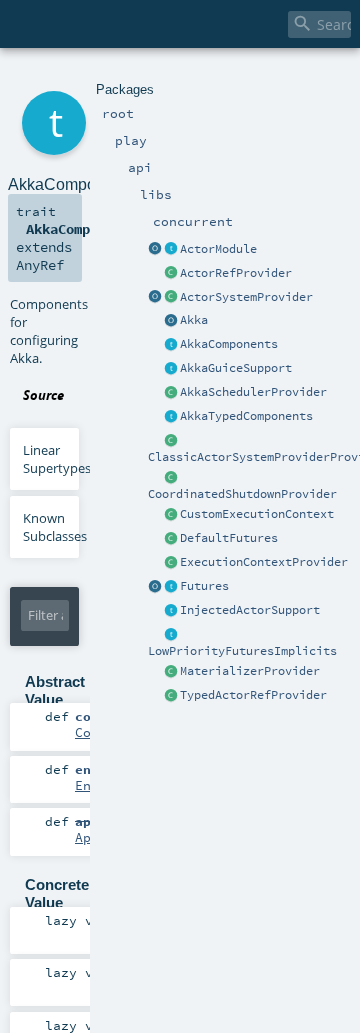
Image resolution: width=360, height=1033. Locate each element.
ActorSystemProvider (246, 297)
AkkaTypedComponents (246, 416)
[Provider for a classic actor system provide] (171, 441)
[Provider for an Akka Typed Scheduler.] (171, 393)
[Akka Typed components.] (171, 417)
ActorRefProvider (236, 273)
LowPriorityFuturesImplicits (242, 651)
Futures (204, 586)
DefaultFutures (229, 538)
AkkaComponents (229, 344)
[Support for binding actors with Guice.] (171, 369)
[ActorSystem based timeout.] (171, 539)
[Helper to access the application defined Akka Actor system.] (171, 321)
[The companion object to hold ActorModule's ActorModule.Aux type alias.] (155, 250)
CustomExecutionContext (257, 514)
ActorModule (218, 249)
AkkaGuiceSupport (236, 368)
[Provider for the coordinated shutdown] (171, 478)
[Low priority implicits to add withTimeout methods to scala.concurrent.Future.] (171, 635)
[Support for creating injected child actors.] (171, 611)
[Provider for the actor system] (171, 298)
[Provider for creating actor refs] (171, 274)
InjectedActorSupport (250, 610)
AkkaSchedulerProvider (253, 392)
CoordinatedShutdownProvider (242, 494)
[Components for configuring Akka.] (171, 345)
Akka (194, 320)
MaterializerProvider (250, 671)
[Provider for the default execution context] (171, 563)
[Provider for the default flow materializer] (171, 672)
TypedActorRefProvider (253, 695)
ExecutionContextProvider (264, 562)
